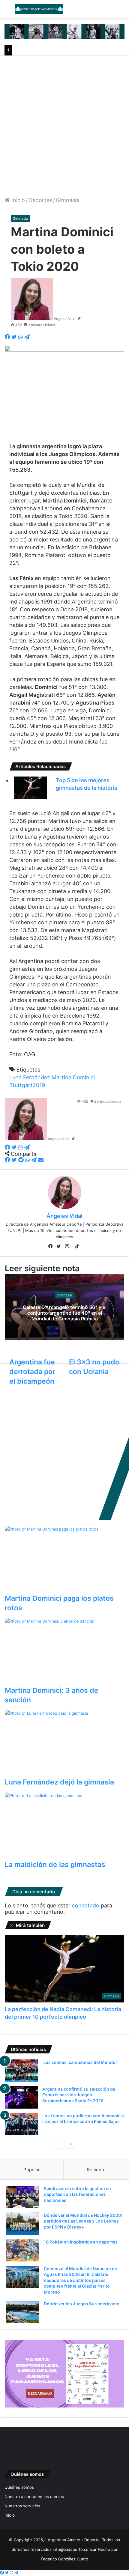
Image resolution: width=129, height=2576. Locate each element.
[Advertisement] (64, 123)
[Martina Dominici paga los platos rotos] (64, 1560)
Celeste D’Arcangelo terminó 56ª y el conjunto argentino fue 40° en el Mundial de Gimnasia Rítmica (65, 1313)
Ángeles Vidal (65, 319)
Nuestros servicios (22, 2506)
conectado (86, 1905)
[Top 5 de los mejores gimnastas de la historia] (30, 788)
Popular (32, 2170)
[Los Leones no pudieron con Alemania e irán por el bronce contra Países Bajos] (21, 2124)
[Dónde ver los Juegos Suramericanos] (23, 2312)
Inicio (17, 200)
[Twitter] (60, 1247)
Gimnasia (67, 200)
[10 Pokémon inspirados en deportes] (23, 2250)
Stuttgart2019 (27, 1085)
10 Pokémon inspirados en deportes (81, 2242)
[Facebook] (52, 1247)
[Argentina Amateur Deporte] (39, 9)
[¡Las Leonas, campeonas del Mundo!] (21, 2071)
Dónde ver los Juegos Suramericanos (82, 2304)
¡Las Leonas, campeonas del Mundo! (79, 2062)
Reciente (96, 2170)
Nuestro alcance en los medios (34, 2497)
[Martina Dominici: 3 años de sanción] (64, 1652)
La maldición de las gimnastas (55, 1865)
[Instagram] (69, 1247)
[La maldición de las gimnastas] (64, 1826)
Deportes (40, 200)
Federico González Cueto (64, 2559)
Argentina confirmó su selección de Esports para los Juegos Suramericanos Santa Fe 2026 (79, 2095)
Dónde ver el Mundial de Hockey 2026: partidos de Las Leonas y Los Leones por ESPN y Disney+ (83, 2221)
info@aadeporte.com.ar (75, 2549)
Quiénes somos (19, 2487)
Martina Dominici (73, 1077)
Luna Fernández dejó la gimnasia (59, 1782)
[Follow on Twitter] (79, 319)
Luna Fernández (30, 1077)
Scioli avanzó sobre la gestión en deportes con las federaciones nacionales (77, 2194)
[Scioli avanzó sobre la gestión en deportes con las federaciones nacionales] (23, 2197)
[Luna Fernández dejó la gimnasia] (64, 1744)
